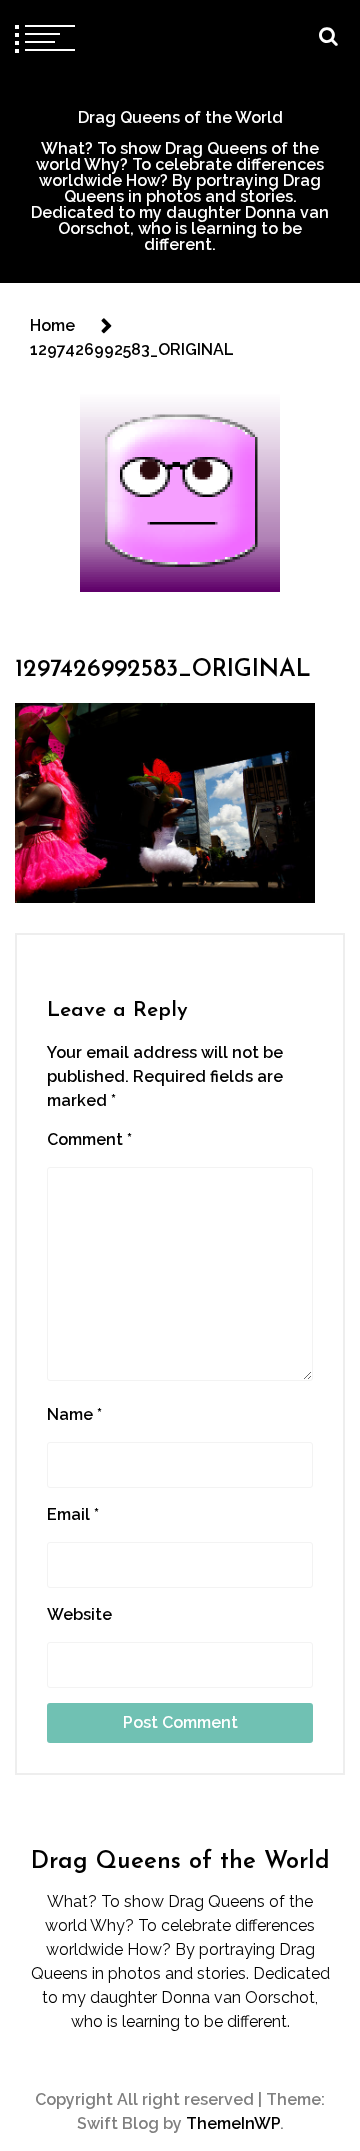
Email (73, 1514)
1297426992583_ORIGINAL (163, 670)
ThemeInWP (233, 2123)
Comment (89, 1139)
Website (79, 1614)
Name (74, 1414)
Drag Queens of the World (180, 117)
